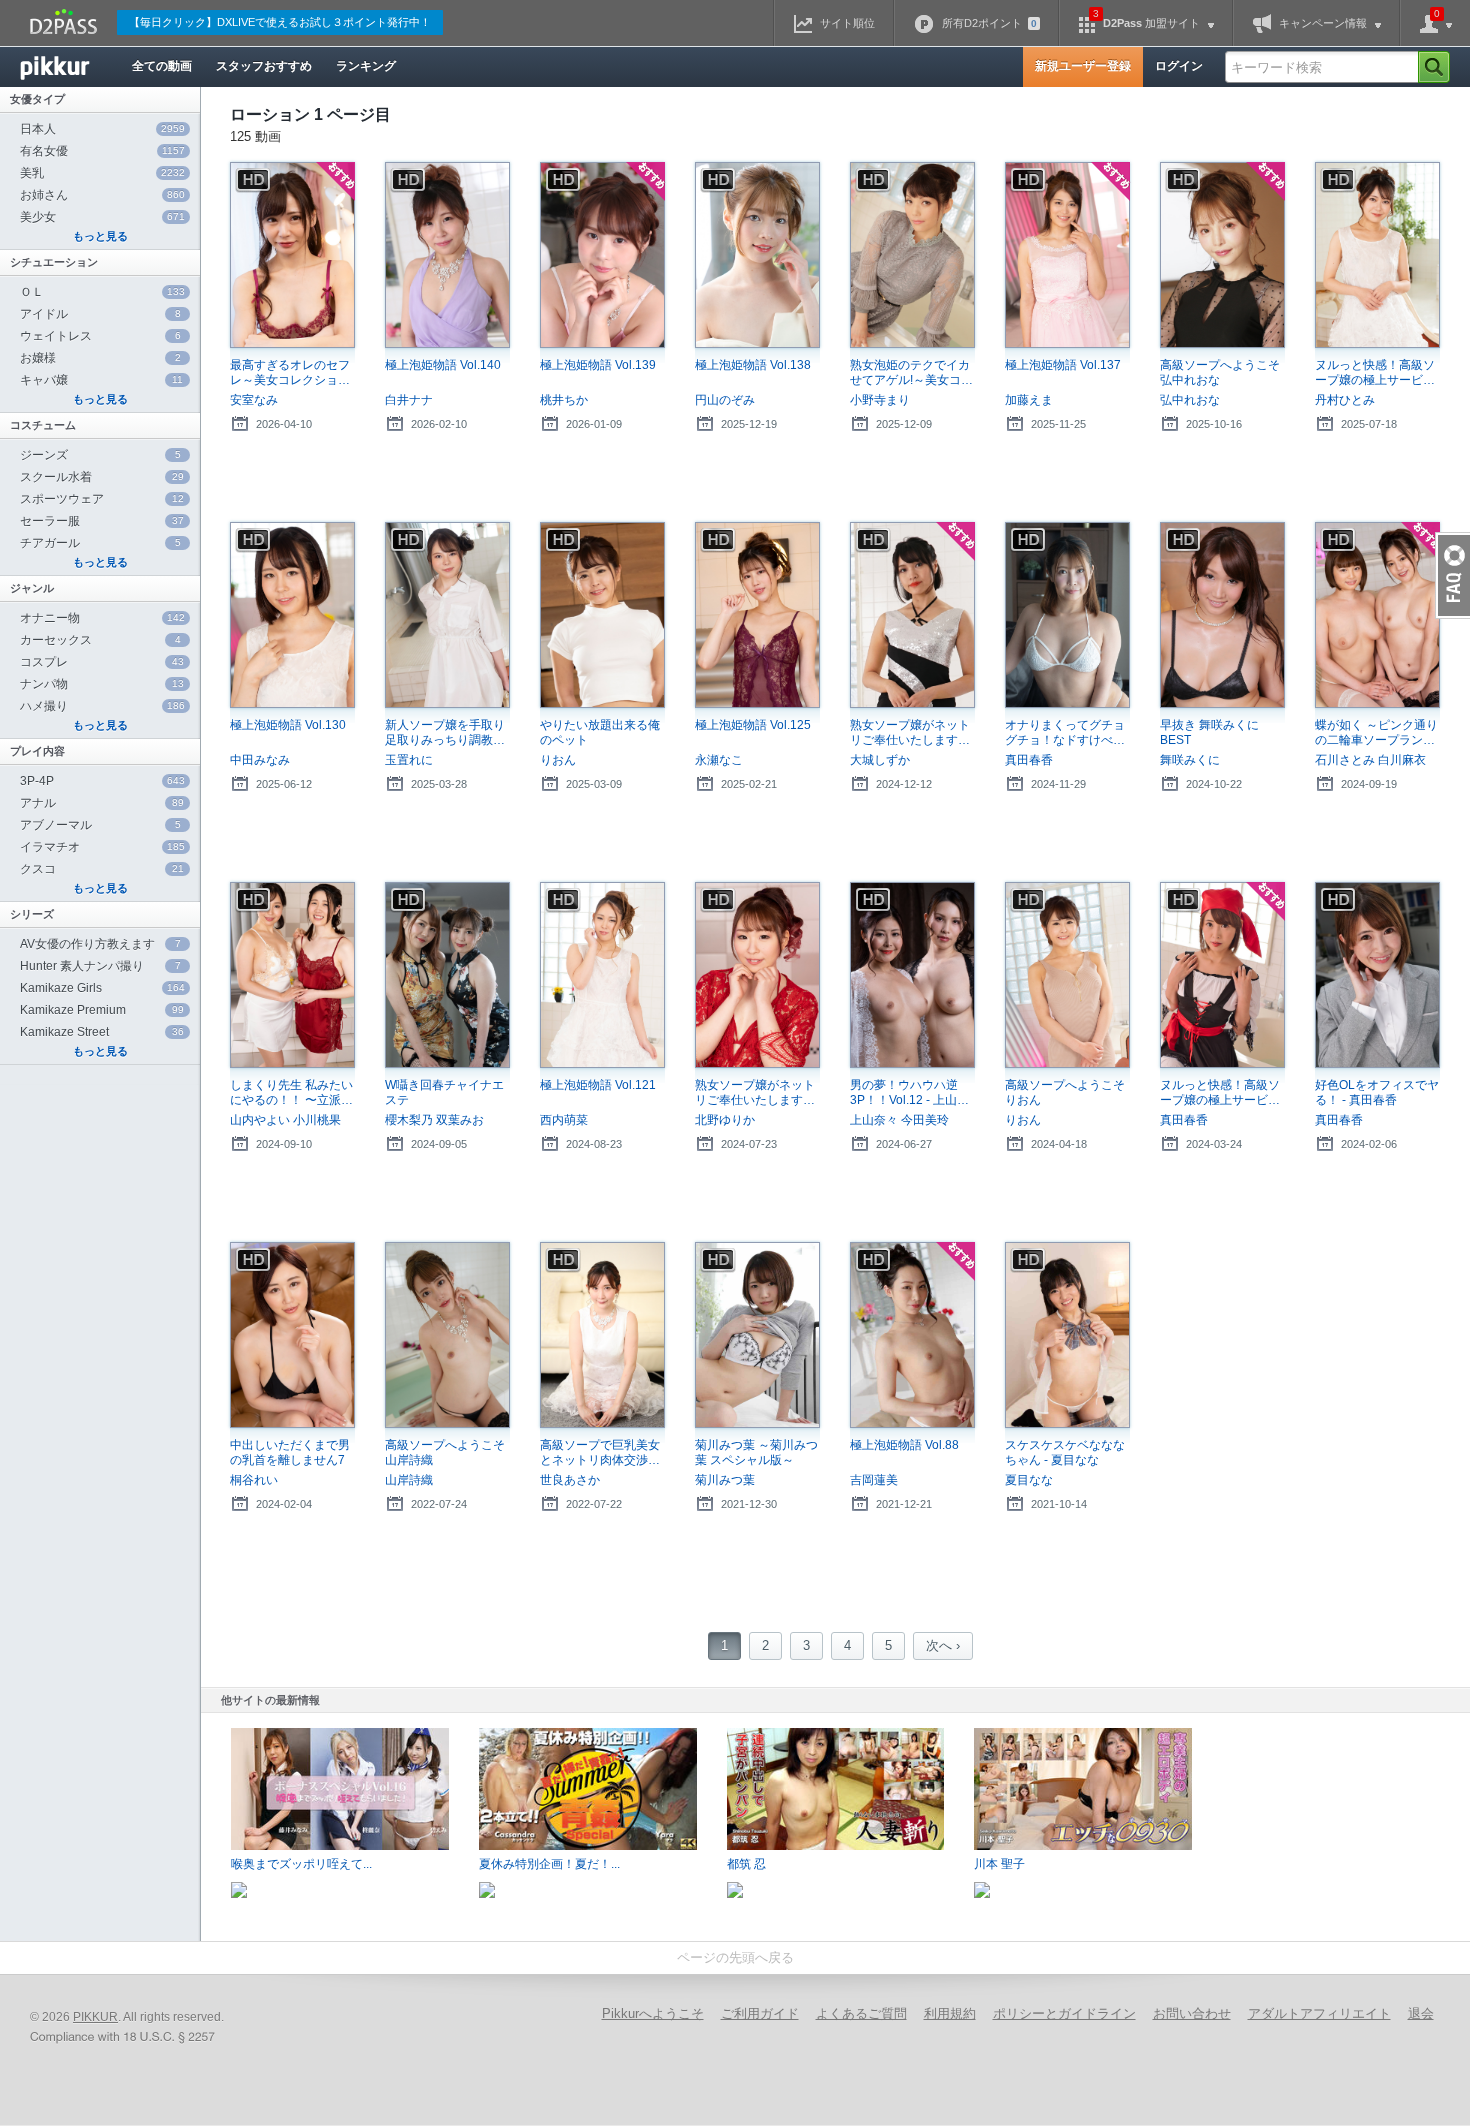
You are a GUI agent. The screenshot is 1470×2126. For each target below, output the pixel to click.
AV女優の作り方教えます (100, 944)
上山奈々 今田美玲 (899, 1120)
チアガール (100, 543)
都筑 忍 (746, 1864)
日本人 (102, 129)
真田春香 (1029, 760)
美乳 (102, 173)
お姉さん (102, 195)
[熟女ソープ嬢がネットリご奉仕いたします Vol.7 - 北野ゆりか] (757, 975)
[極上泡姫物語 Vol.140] (447, 255)
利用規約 (950, 2013)
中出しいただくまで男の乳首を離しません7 (290, 1452)
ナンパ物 (102, 684)
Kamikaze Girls (102, 988)
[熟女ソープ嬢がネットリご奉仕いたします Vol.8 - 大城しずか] (912, 615)
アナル (102, 803)
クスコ (102, 869)
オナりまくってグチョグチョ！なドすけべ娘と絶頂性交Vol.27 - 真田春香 (1065, 733)
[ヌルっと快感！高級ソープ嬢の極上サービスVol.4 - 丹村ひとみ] (1377, 255)
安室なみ (254, 400)
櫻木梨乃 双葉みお (434, 1120)
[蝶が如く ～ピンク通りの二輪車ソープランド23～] (1377, 615)
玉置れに (409, 760)
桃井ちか (564, 400)
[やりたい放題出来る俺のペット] (602, 615)
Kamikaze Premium (102, 1010)
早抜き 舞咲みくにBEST (1209, 732)
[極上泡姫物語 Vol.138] (757, 255)
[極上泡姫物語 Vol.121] (602, 975)
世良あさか (570, 1480)
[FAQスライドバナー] (1452, 575)
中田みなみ (260, 760)
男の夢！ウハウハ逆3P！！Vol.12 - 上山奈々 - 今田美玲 (904, 1093)
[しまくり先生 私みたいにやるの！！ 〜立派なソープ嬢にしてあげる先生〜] (292, 975)
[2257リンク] (125, 2038)
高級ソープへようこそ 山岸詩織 (445, 1452)
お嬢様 (100, 358)
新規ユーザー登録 (1083, 66)
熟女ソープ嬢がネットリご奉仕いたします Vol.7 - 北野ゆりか (755, 1093)
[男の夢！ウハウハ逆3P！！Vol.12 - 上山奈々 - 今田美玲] (912, 975)
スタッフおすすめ (264, 66)
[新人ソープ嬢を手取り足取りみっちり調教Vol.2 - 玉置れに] (447, 615)
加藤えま (1029, 400)
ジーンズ (100, 455)
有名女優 (102, 151)
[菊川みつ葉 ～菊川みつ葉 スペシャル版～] (757, 1335)
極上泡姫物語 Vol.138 (753, 365)
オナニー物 (102, 618)
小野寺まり (880, 400)
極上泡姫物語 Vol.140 (443, 365)
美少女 (102, 217)
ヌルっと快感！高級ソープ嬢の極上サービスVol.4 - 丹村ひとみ (1375, 373)
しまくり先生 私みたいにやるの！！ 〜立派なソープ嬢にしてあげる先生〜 (291, 1093)
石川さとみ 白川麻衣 (1370, 760)
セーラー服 (102, 521)
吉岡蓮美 (874, 1480)
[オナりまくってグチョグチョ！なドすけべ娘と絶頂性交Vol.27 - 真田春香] (1067, 615)
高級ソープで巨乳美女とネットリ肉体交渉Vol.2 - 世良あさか (600, 1453)
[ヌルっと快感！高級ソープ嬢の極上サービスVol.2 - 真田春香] (1222, 975)
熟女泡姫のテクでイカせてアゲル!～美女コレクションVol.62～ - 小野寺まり (911, 373)
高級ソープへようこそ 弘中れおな (1220, 372)
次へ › (943, 1645)
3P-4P (102, 781)
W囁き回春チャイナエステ (444, 1092)
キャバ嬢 (101, 380)
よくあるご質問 (861, 2013)
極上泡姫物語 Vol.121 (598, 1085)
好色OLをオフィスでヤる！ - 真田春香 (1377, 1092)
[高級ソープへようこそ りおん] (1067, 975)
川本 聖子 (999, 1864)
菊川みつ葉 (725, 1480)
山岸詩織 (409, 1480)
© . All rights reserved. (127, 2017)
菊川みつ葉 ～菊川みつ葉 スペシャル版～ (756, 1452)
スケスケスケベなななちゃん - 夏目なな (1065, 1452)
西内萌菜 (564, 1120)
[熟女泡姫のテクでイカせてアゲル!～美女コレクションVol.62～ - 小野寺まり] (912, 255)
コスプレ (102, 662)
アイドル (100, 314)
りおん (558, 760)
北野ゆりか (725, 1120)
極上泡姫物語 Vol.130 (288, 725)
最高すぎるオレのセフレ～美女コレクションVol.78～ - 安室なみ (290, 373)
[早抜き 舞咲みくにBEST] (1222, 615)
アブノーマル (100, 825)
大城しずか (880, 760)
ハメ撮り (102, 706)
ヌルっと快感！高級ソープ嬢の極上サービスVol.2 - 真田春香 (1220, 1093)
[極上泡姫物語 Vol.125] (757, 615)
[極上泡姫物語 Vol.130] (292, 615)
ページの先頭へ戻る (735, 1957)
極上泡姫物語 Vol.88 (904, 1445)
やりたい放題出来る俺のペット (600, 732)
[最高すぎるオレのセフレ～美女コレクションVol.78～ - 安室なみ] (292, 255)
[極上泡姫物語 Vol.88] (912, 1335)
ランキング (366, 66)
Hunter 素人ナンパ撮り (100, 966)
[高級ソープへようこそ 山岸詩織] (447, 1335)
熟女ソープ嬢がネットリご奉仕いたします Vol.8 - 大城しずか (910, 733)
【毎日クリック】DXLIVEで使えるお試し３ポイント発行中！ (280, 22)
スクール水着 (102, 477)
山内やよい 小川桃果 (285, 1120)
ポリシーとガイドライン (1064, 2013)
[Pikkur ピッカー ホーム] (70, 67)
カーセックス (100, 640)
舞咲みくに (1190, 760)
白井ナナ (409, 400)
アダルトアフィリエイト (1319, 2013)
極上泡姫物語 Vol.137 (1063, 365)
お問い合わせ (1192, 2013)
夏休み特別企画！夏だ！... (549, 1864)
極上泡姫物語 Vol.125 (753, 725)
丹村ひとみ (1345, 400)
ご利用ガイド (760, 2013)
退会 (1421, 2013)
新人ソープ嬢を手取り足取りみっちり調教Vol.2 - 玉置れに (445, 733)
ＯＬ (102, 292)
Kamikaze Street (102, 1032)
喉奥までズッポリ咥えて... (301, 1864)
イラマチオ (102, 847)
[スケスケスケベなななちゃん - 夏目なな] (1067, 1335)
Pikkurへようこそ (653, 2013)
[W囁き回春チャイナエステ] (447, 975)
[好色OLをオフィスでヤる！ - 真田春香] (1377, 975)
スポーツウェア (102, 499)
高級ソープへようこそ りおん (1065, 1092)
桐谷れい (254, 1480)
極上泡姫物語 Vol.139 (598, 365)
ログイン (1179, 66)
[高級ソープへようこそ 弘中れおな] (1222, 255)
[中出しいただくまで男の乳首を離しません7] (292, 1335)
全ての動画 (162, 66)
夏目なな (1029, 1480)
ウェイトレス (100, 336)
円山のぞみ (725, 400)
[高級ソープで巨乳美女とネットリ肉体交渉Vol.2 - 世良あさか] (602, 1335)
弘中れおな (1190, 400)
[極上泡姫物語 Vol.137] (1067, 255)
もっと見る (100, 236)
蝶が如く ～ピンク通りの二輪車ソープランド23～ (1376, 733)
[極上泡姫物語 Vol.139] (602, 255)
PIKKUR (95, 2017)
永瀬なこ (719, 760)
